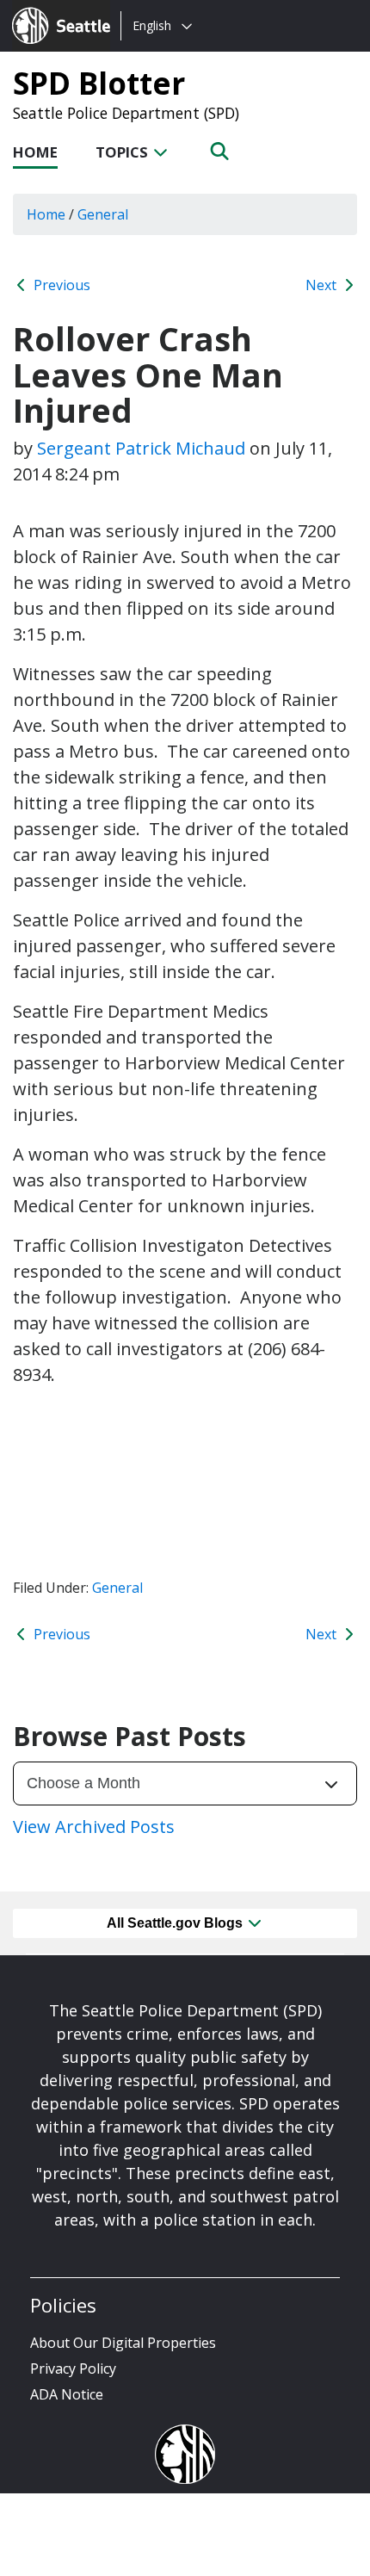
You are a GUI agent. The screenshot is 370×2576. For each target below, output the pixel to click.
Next (323, 285)
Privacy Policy (73, 2369)
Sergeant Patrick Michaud (141, 448)
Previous (60, 285)
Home (35, 152)
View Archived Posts (94, 1827)
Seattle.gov (49, 9)
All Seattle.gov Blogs (176, 1923)
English (152, 25)
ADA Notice (67, 2394)
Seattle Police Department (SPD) (126, 113)
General (117, 1588)
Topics (123, 152)
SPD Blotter (99, 83)
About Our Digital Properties (123, 2343)
